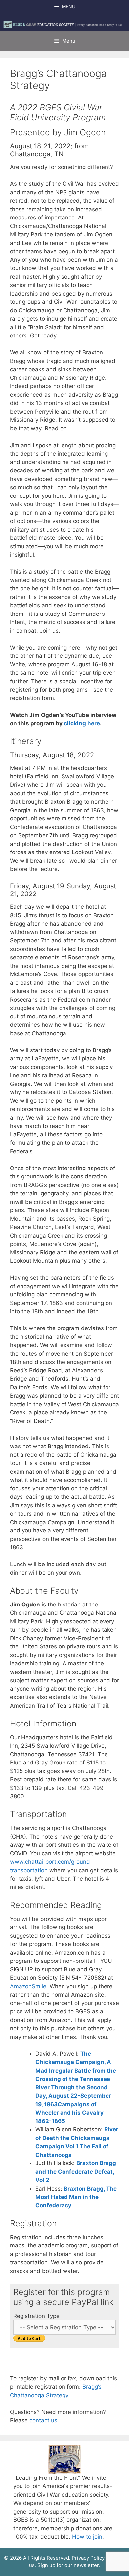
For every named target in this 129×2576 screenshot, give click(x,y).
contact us (43, 2420)
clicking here (82, 723)
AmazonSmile (28, 1986)
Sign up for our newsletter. (69, 2565)
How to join (87, 2537)
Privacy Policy (88, 2558)
